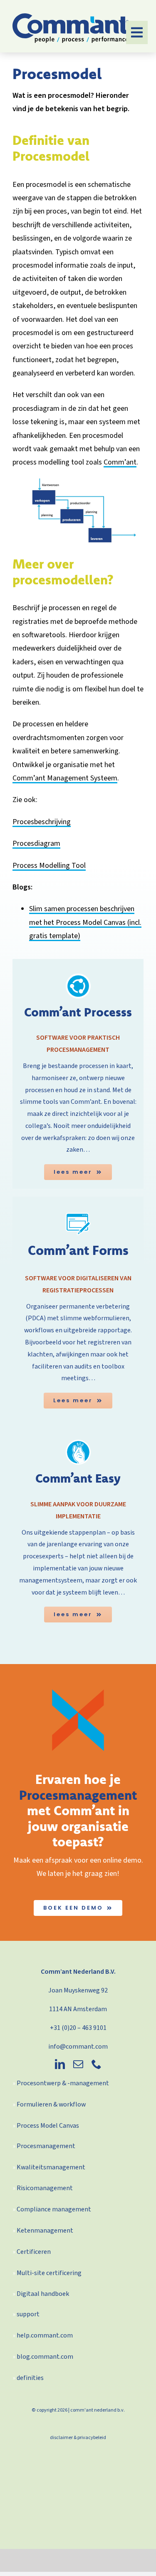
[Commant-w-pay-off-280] (71, 17)
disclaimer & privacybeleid (78, 2438)
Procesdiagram (36, 843)
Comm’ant (120, 462)
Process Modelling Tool (49, 866)
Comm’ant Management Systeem (65, 778)
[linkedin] (60, 2064)
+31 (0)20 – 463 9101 (78, 2028)
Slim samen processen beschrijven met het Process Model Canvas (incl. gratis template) (85, 922)
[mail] (78, 2064)
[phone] (97, 2064)
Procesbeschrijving (42, 822)
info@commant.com (78, 2047)
